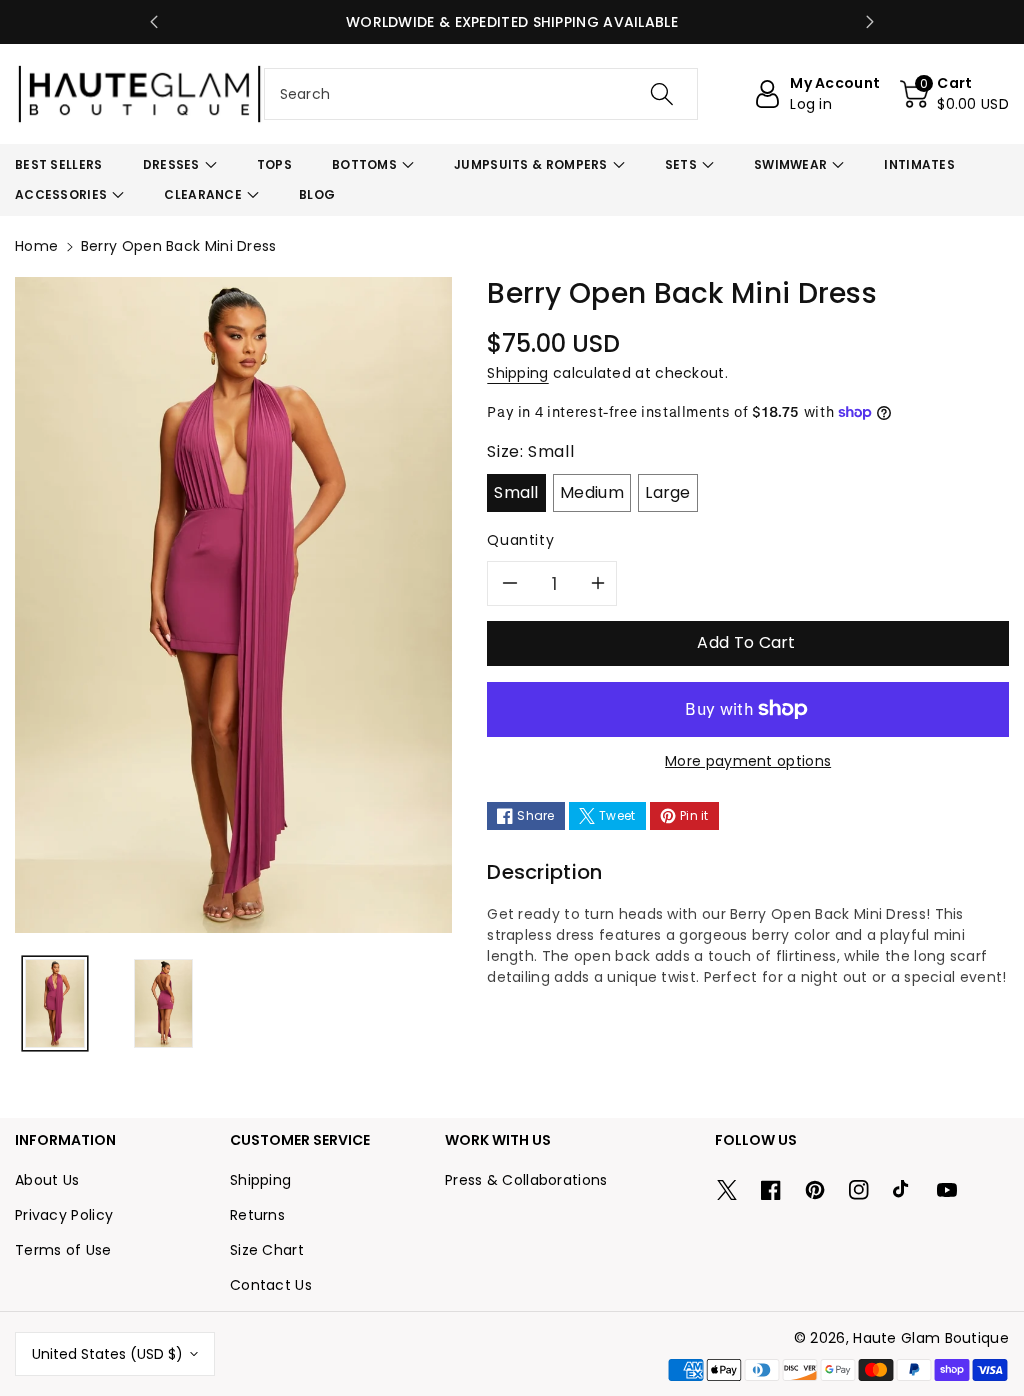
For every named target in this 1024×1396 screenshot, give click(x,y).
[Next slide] (870, 22)
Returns (257, 1215)
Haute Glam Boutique (931, 1338)
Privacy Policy (64, 1215)
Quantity (520, 540)
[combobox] (481, 94)
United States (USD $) (107, 1354)
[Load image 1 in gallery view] (55, 1003)
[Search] (662, 94)
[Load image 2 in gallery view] (164, 1003)
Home (36, 246)
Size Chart (267, 1250)
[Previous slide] (154, 22)
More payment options (748, 761)
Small (516, 492)
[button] (954, 94)
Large (668, 492)
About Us (47, 1180)
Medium (592, 492)
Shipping (517, 373)
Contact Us (271, 1285)
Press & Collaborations (526, 1180)
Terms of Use (63, 1250)
